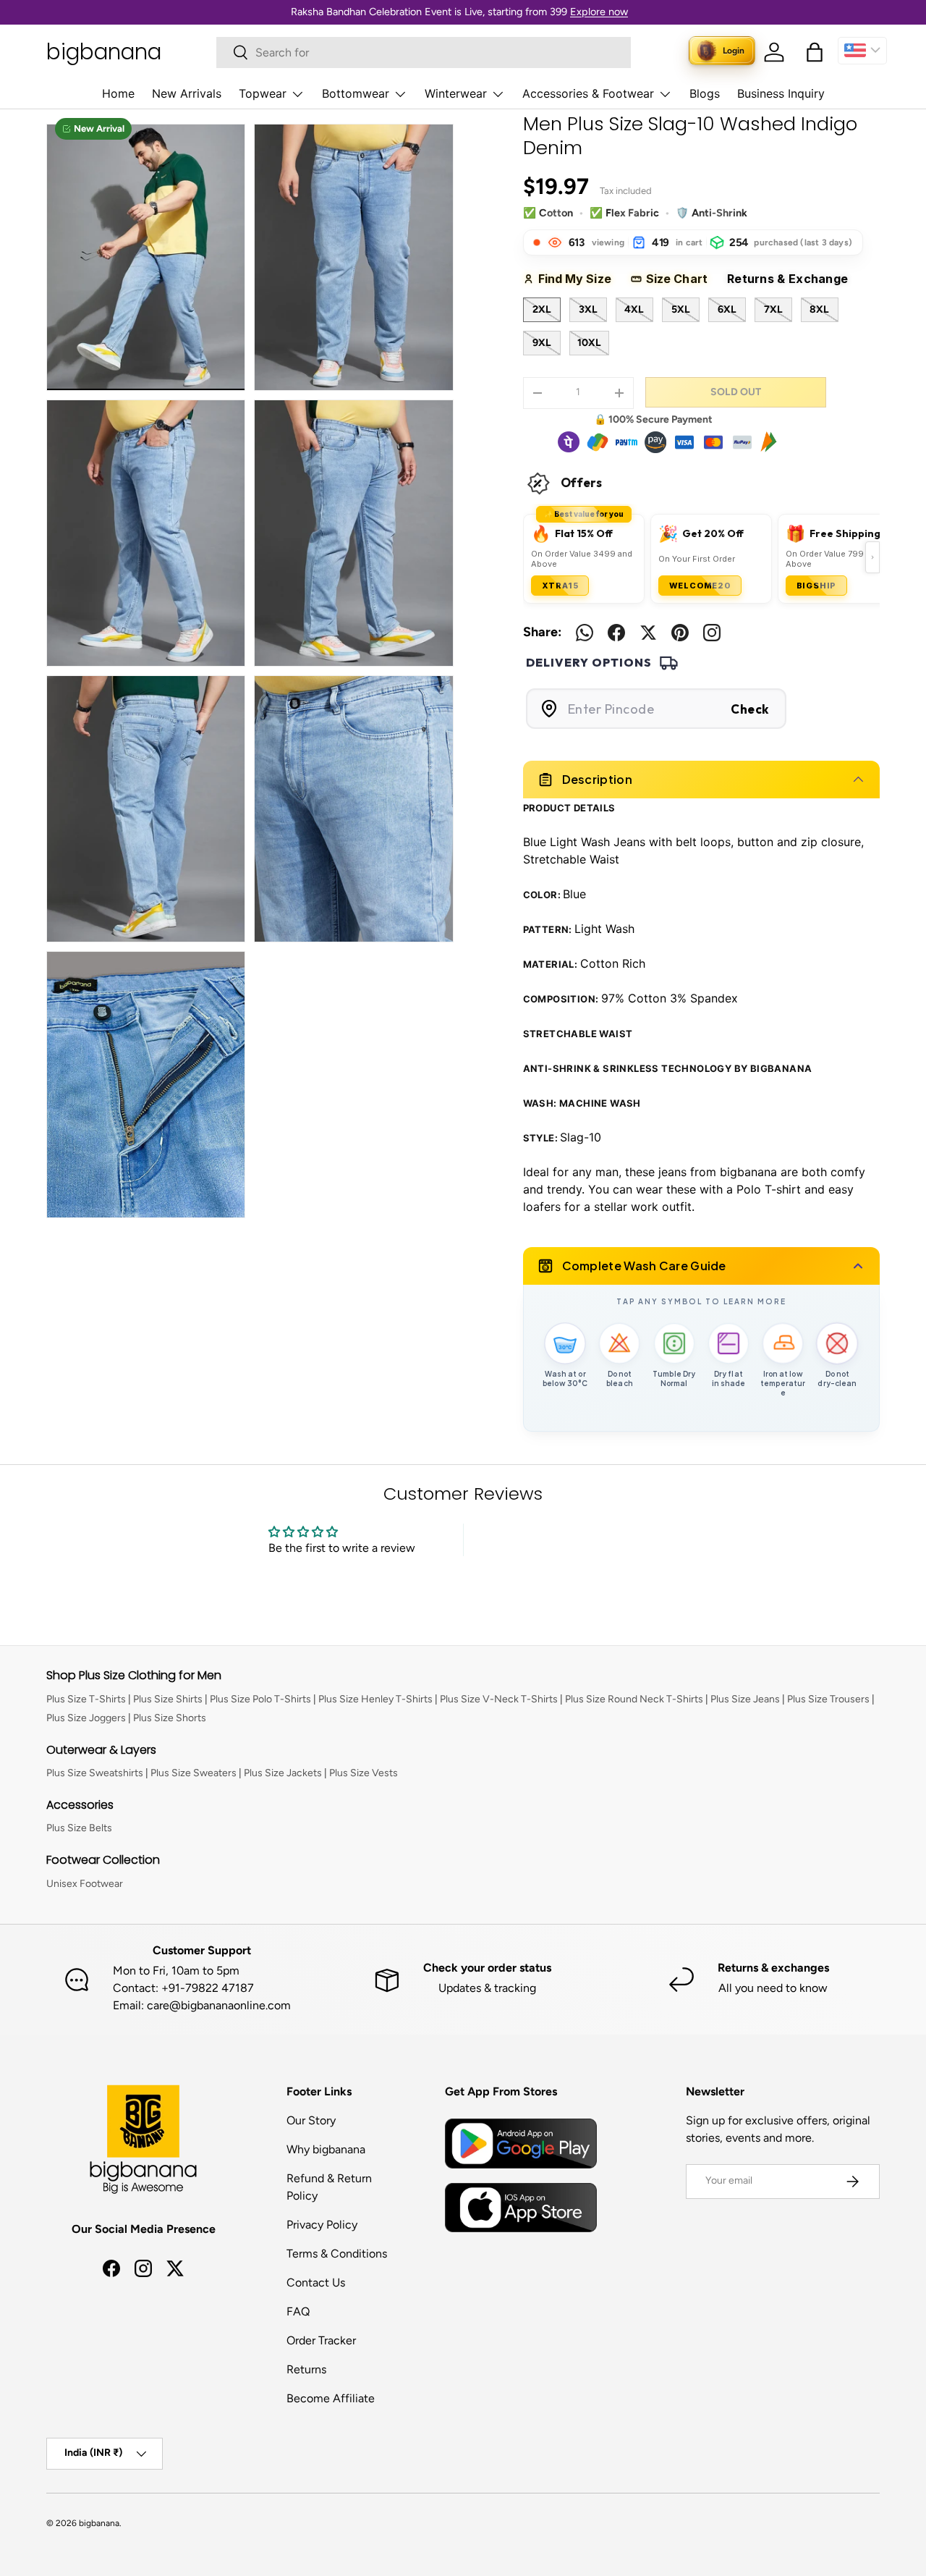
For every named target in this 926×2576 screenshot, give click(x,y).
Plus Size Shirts (168, 1699)
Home (118, 93)
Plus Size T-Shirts (86, 1699)
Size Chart (682, 279)
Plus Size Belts (79, 1828)
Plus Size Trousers (828, 1699)
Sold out (736, 392)
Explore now (599, 12)
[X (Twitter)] (648, 633)
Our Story (311, 2120)
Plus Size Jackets (283, 1773)
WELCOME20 (700, 586)
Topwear (263, 93)
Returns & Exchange (794, 279)
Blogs (705, 93)
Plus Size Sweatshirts (95, 1773)
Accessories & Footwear (588, 93)
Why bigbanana (326, 2149)
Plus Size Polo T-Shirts (260, 1699)
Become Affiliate (331, 2398)
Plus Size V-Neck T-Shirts (499, 1699)
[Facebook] (616, 633)
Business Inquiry (781, 93)
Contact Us (316, 2282)
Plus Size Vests (364, 1773)
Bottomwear (356, 93)
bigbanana (99, 2523)
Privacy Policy (322, 2225)
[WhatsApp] (585, 633)
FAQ (298, 2311)
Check (750, 709)
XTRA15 (560, 586)
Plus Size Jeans (745, 1699)
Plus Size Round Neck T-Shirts (634, 1699)
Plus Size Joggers (86, 1718)
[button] (815, 52)
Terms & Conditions (337, 2254)
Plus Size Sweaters (194, 1773)
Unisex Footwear (85, 1884)
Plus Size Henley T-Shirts (375, 1699)
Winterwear (456, 93)
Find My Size (580, 279)
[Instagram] (712, 633)
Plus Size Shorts (170, 1718)
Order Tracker (321, 2340)
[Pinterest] (680, 633)
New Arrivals (187, 93)
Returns (306, 2369)
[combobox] (424, 52)
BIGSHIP (817, 586)
